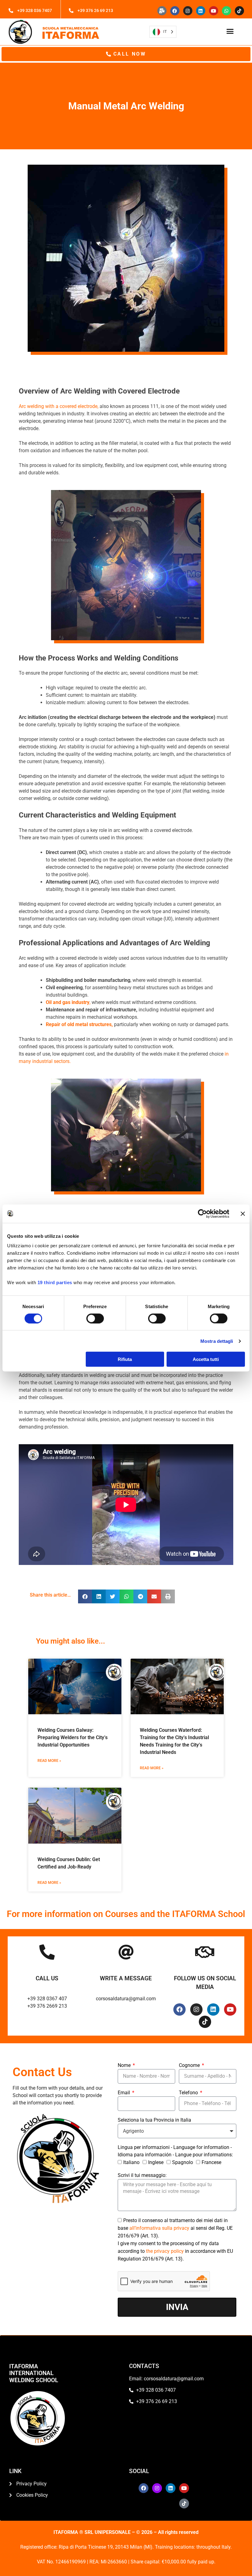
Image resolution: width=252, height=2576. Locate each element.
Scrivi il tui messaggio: (142, 2175)
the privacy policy (165, 2251)
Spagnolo (183, 2162)
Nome (125, 2065)
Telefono (189, 2093)
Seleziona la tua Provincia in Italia (154, 2120)
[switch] (95, 1318)
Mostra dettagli (217, 1341)
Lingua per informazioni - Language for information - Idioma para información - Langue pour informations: (175, 2151)
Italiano (131, 2162)
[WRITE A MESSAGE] (126, 1952)
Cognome (190, 2065)
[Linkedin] (201, 11)
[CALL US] (47, 1952)
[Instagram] (188, 11)
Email (124, 2093)
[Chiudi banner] (243, 1214)
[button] (230, 31)
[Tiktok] (239, 11)
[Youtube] (214, 11)
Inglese (156, 2162)
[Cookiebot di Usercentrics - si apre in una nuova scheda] (202, 1214)
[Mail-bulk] (162, 11)
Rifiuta (125, 1359)
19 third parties (55, 1282)
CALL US (47, 1978)
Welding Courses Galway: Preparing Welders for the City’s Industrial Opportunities (73, 1737)
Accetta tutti (206, 1359)
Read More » (49, 1761)
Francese (211, 2162)
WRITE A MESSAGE (126, 1978)
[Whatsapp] (226, 11)
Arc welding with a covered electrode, (59, 406)
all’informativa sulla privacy (160, 2228)
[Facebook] (175, 11)
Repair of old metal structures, (79, 1024)
